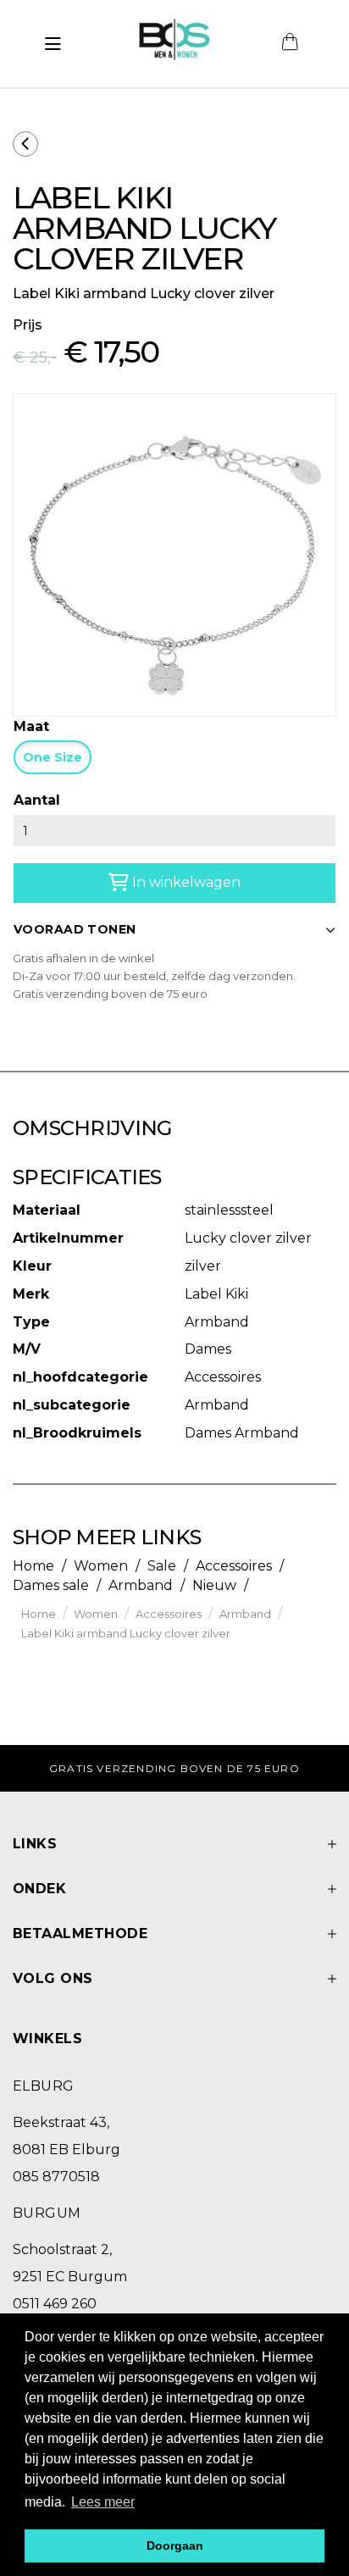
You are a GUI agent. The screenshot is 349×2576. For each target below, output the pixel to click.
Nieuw (214, 1585)
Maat (31, 726)
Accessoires (234, 1566)
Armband (141, 1585)
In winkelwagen (185, 882)
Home (33, 1566)
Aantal (37, 800)
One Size (53, 757)
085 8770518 (56, 2177)
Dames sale (51, 1585)
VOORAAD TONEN (75, 929)
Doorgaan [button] (175, 2546)
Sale (162, 1566)
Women (101, 1566)
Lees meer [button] (103, 2502)
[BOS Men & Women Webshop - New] (174, 44)
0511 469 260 (55, 2304)
